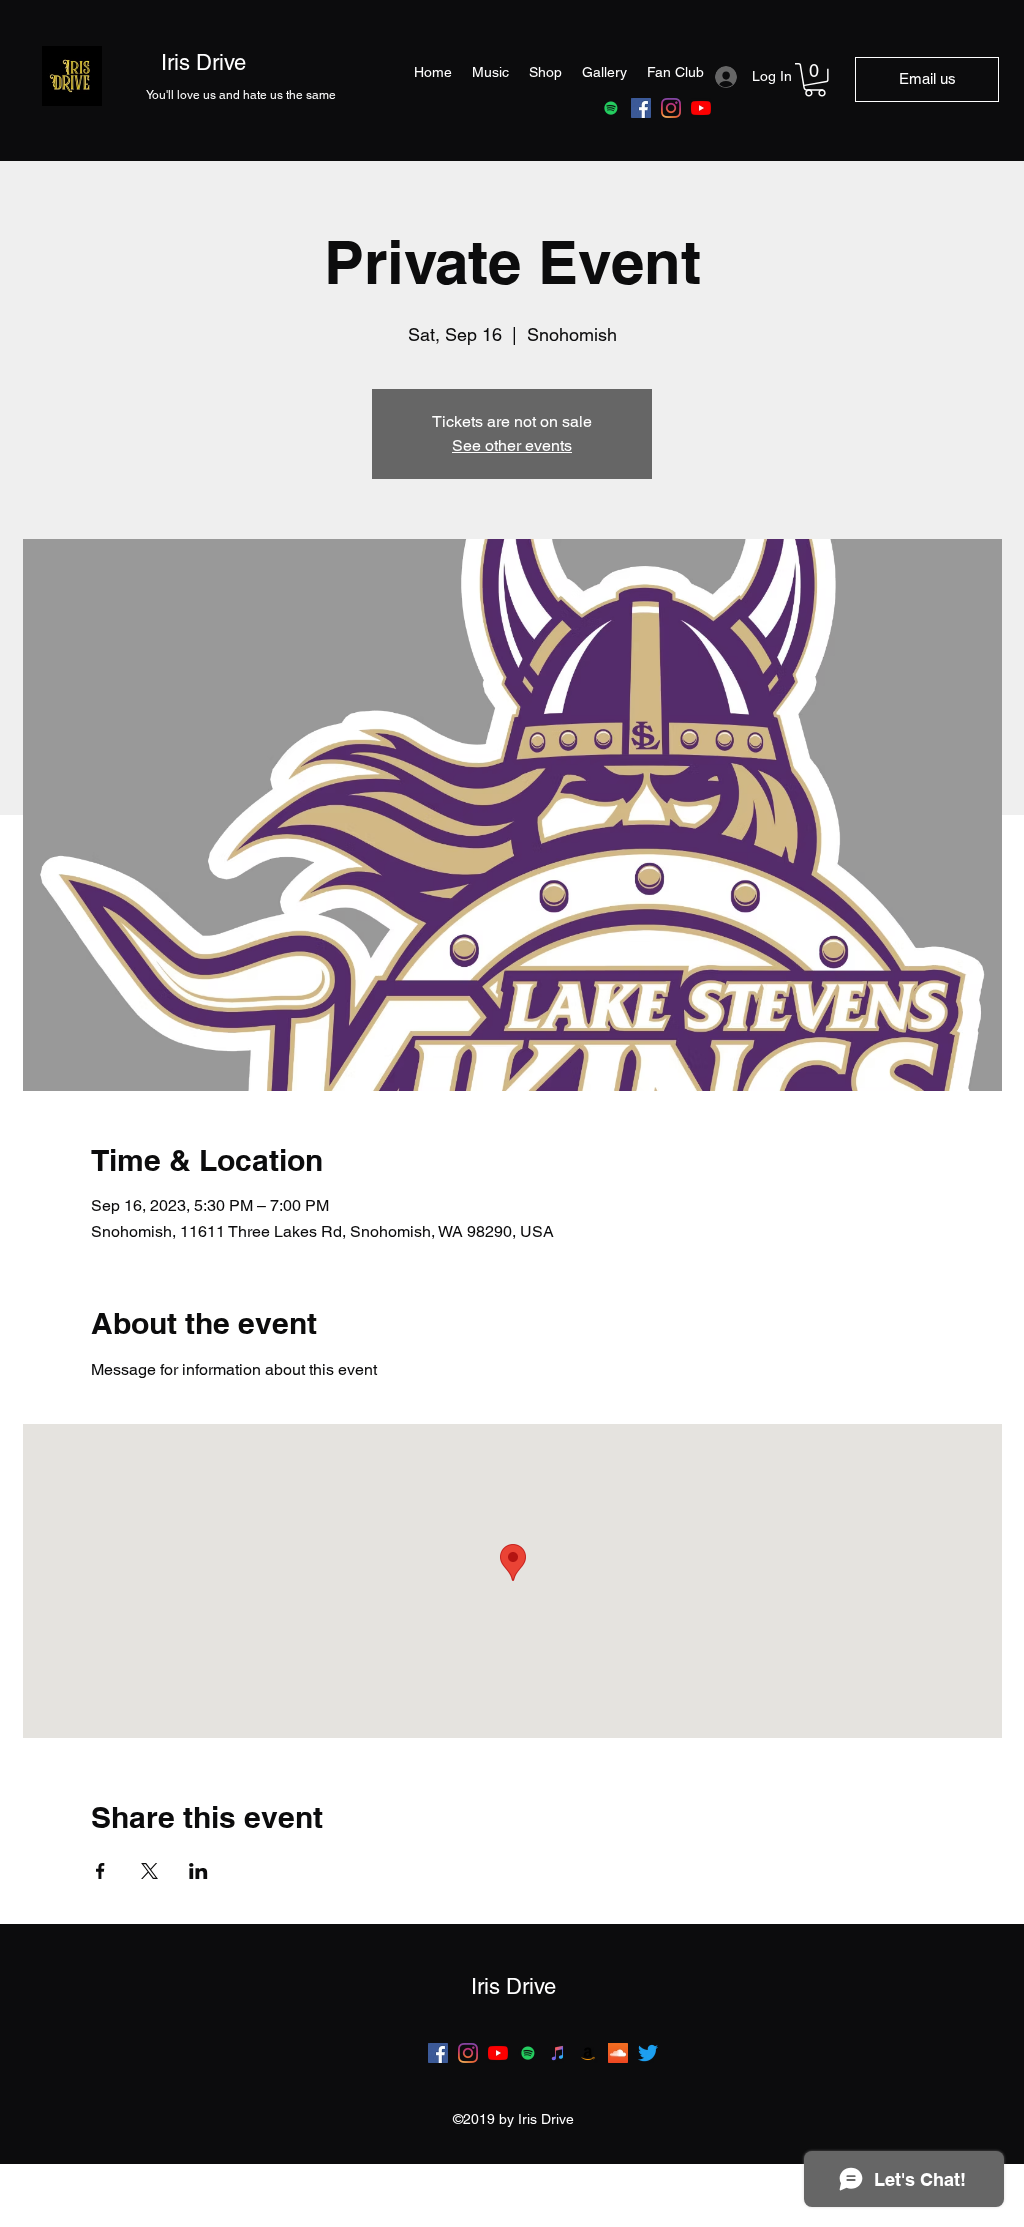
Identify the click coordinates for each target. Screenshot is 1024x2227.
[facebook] (641, 108)
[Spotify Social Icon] (528, 2053)
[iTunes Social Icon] (558, 2053)
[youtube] (701, 108)
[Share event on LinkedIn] (198, 1871)
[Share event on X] (149, 1871)
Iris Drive (203, 62)
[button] (815, 80)
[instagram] (671, 108)
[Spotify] (611, 108)
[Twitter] (648, 2053)
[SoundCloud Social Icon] (618, 2053)
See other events (512, 445)
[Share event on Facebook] (100, 1871)
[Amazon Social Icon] (588, 2053)
